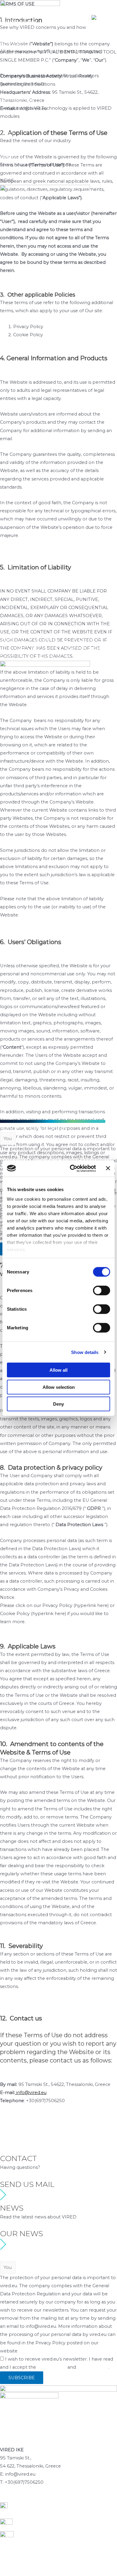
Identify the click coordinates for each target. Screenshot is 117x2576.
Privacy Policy (21, 2141)
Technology (89, 2498)
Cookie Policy (20, 2149)
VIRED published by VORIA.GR (46, 1116)
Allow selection (59, 1387)
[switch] (102, 1291)
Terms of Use (19, 2132)
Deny (58, 1404)
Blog (7, 133)
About (9, 157)
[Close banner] (108, 1168)
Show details (85, 1352)
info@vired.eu (31, 2093)
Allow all (58, 1370)
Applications (34, 2498)
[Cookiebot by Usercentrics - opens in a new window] (72, 1168)
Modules (10, 2498)
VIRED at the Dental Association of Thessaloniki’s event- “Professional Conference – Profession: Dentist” (51, 648)
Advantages (62, 2498)
